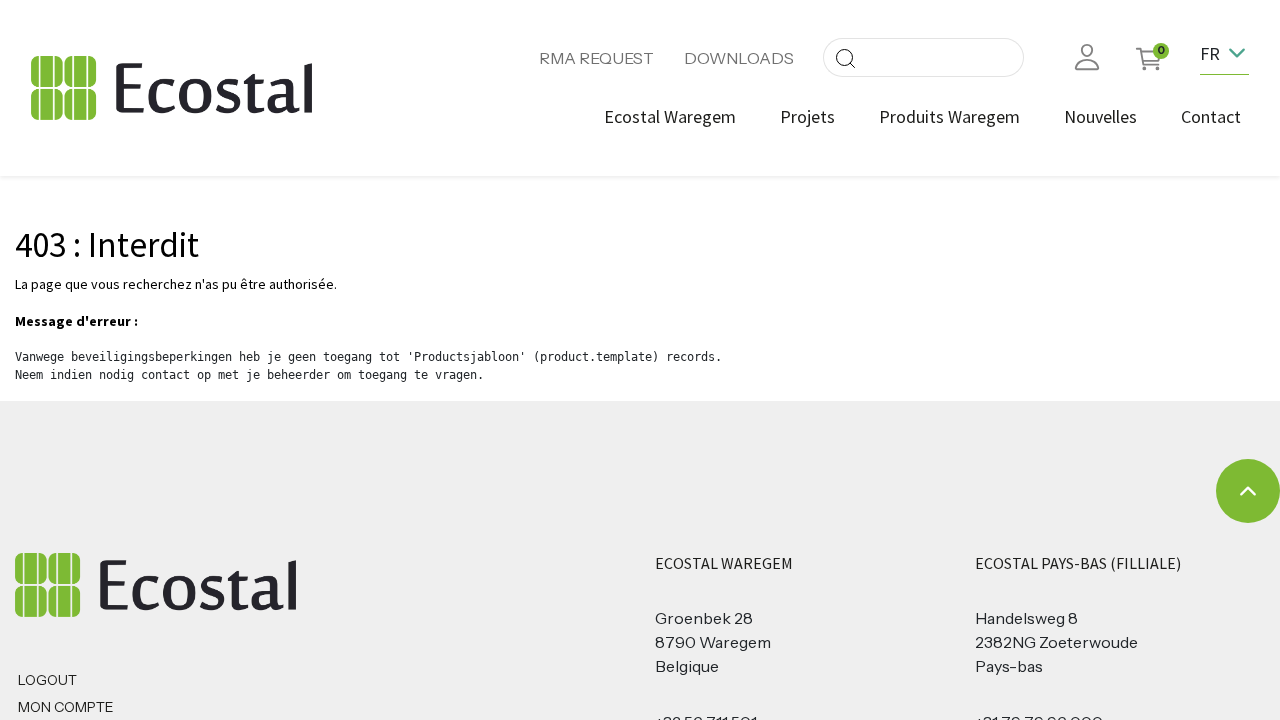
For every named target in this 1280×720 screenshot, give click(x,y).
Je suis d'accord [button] (1218, 693)
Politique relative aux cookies (1088, 693)
